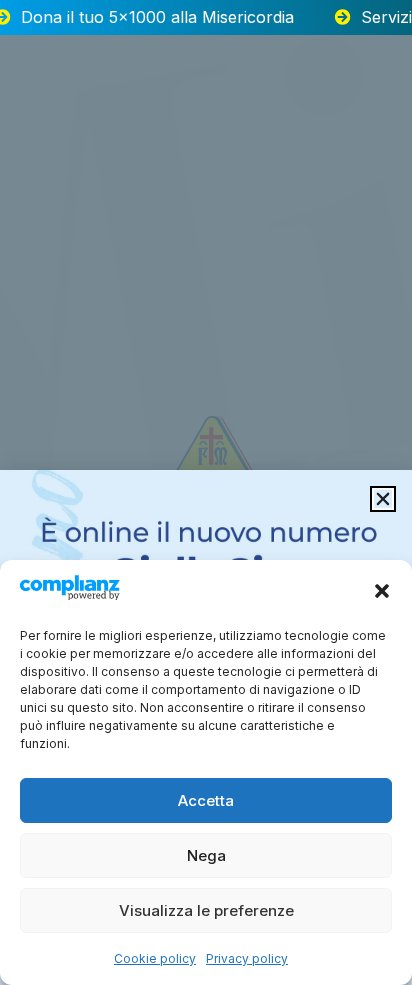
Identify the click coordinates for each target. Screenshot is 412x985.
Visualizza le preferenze (206, 910)
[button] (382, 591)
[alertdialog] (206, 17)
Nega (206, 855)
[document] (206, 492)
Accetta (206, 800)
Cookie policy (155, 958)
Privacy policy (247, 958)
